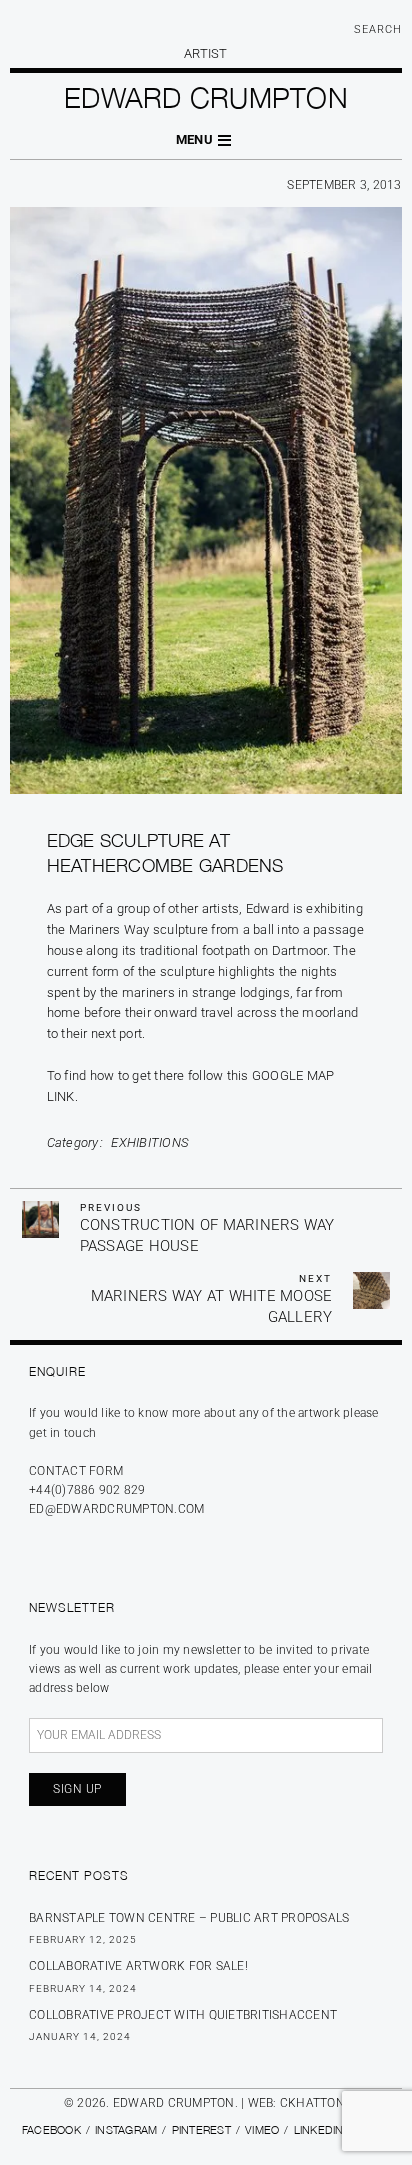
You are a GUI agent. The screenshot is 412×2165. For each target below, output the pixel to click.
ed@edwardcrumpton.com (116, 1509)
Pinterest (201, 2129)
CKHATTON (312, 2103)
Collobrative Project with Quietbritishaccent (183, 2015)
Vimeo (262, 2129)
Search (378, 29)
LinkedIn (319, 2129)
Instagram (126, 2129)
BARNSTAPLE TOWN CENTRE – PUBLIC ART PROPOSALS (189, 1918)
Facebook (51, 2129)
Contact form (76, 1471)
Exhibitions (149, 1142)
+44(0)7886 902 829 (87, 1490)
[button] (206, 140)
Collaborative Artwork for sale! (138, 1966)
